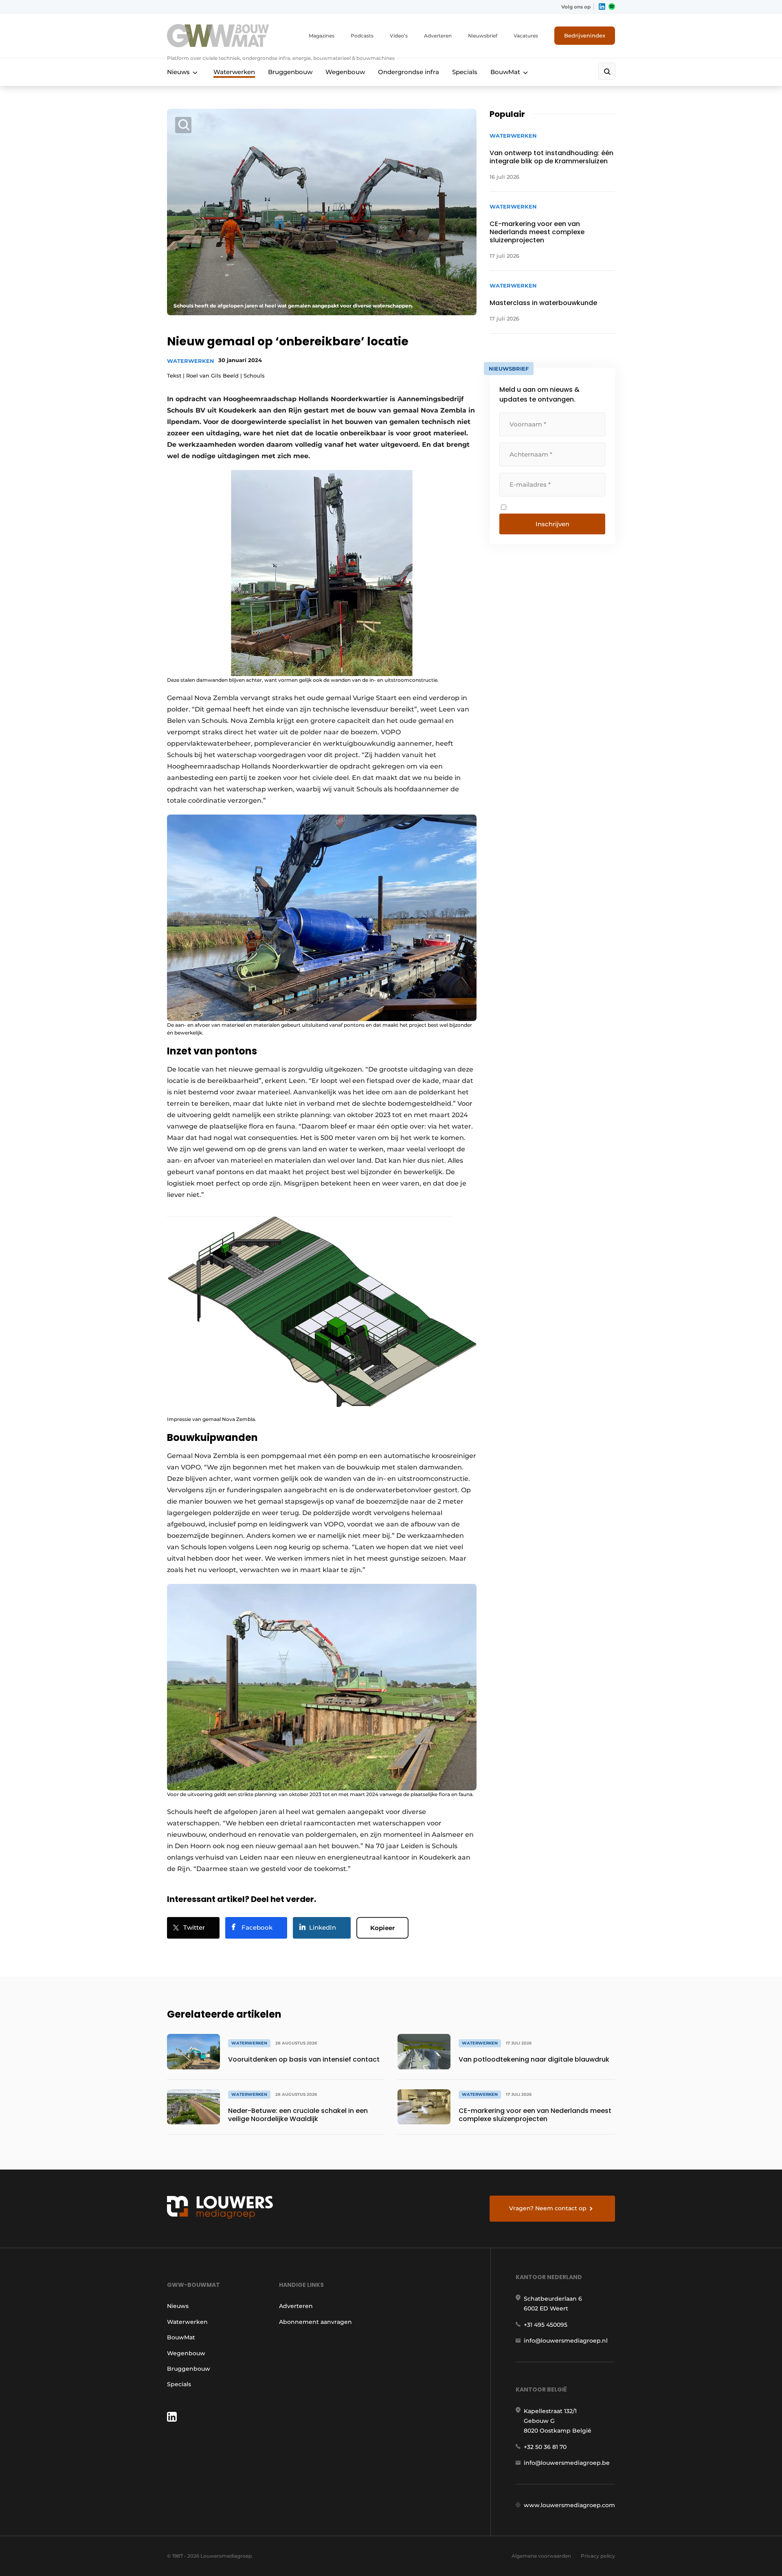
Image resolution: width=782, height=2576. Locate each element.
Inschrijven (552, 524)
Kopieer (382, 1928)
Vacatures (526, 36)
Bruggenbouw (290, 72)
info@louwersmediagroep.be (567, 2463)
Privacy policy (598, 2556)
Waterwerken (234, 72)
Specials (465, 72)
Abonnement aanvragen (315, 2322)
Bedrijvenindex (585, 35)
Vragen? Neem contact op (548, 2208)
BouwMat (505, 72)
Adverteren (438, 36)
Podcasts (362, 36)
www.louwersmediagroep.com (569, 2505)
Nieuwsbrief (483, 36)
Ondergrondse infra (409, 72)
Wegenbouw (345, 72)
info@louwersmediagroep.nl (566, 2341)
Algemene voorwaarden (541, 2556)
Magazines (322, 36)
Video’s (399, 36)
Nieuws (178, 72)
